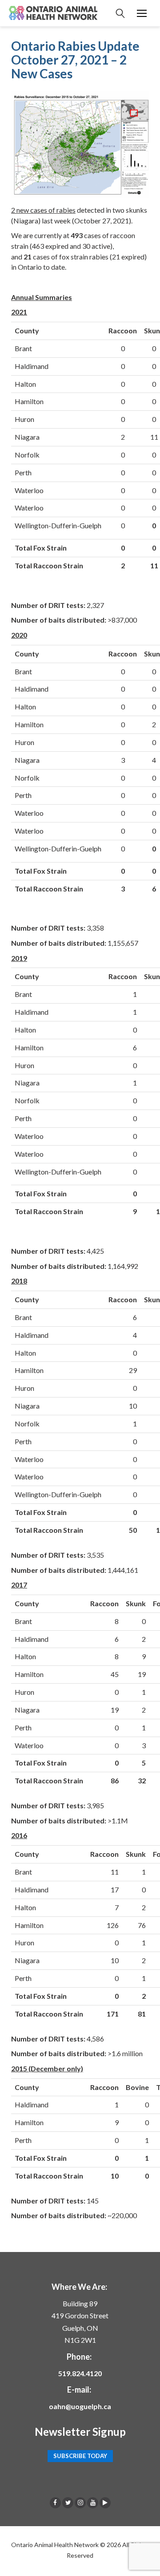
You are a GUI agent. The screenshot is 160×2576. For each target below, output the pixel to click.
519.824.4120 (80, 2373)
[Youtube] (93, 2503)
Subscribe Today (80, 2456)
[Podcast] (105, 2503)
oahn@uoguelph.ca (80, 2406)
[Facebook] (55, 2503)
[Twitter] (68, 2503)
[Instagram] (80, 2503)
